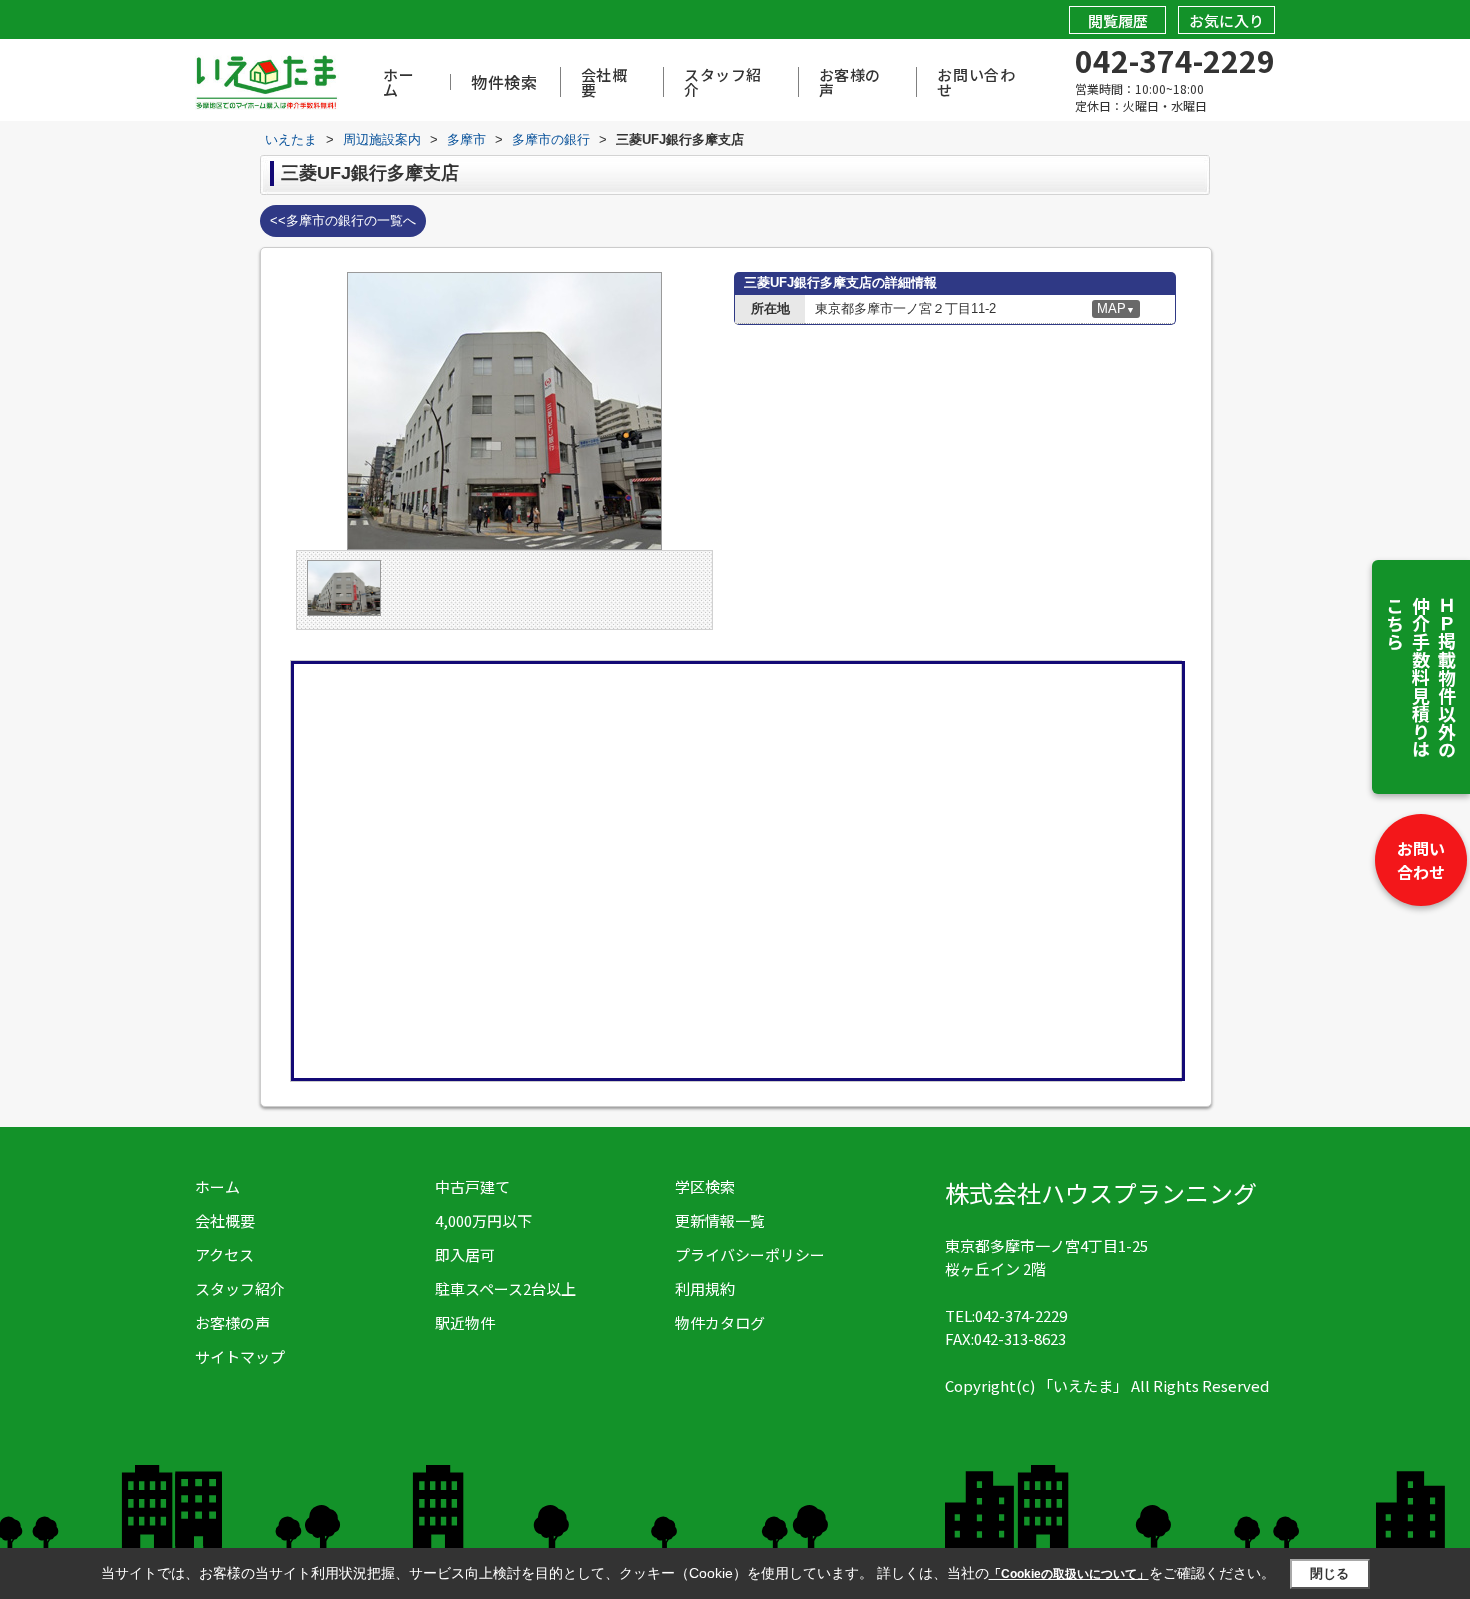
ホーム (398, 82)
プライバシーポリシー (750, 1254)
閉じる (1329, 1573)
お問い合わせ (1421, 860)
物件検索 (504, 82)
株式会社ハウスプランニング (1101, 1192)
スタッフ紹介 (723, 82)
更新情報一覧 (720, 1220)
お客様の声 (850, 82)
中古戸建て (472, 1186)
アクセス (224, 1254)
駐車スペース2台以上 (505, 1288)
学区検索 (705, 1186)
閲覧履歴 (1118, 20)
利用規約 (705, 1288)
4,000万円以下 (483, 1220)
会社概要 (604, 82)
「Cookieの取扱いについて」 (1069, 1574)
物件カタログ (720, 1322)
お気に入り (1226, 20)
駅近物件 (465, 1322)
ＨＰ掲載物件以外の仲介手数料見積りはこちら (1421, 677)
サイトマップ (240, 1356)
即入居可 (465, 1254)
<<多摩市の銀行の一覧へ (343, 220)
